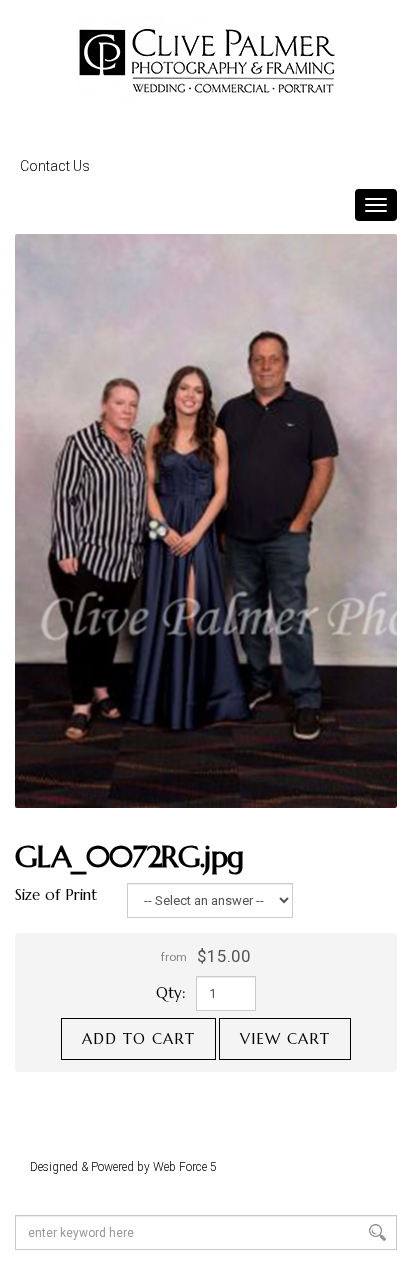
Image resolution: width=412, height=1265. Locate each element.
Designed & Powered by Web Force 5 (123, 1167)
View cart (285, 1038)
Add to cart (138, 1038)
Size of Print (56, 894)
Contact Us (55, 166)
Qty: (171, 992)
